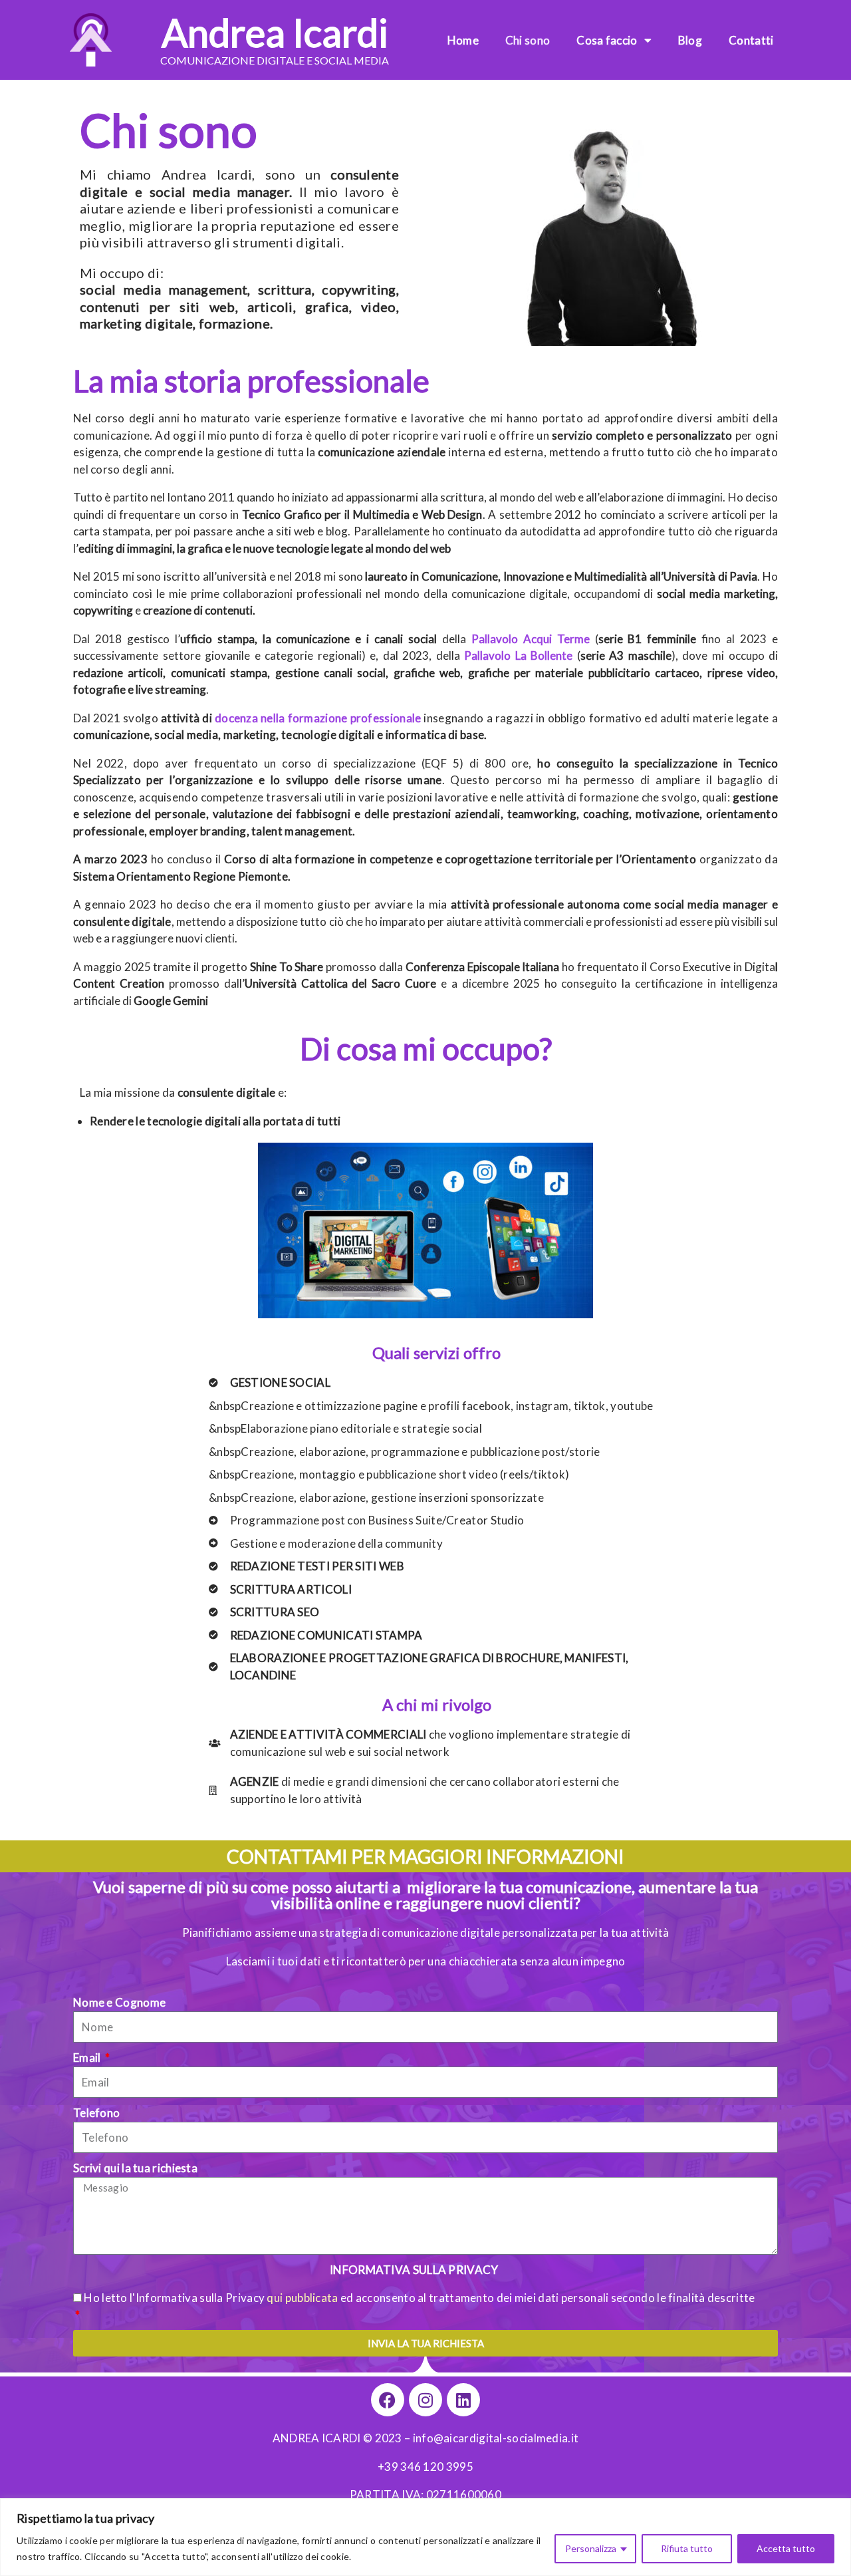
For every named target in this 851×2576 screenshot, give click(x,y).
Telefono (96, 2113)
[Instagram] (425, 2400)
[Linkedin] (463, 2400)
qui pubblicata (302, 2298)
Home (463, 40)
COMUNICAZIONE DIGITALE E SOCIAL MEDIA (275, 60)
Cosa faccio (607, 40)
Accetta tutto (786, 2548)
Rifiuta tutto (687, 2548)
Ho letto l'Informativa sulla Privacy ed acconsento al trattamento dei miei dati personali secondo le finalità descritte (419, 2298)
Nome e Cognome (119, 2002)
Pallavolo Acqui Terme (531, 639)
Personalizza (591, 2548)
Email (88, 2058)
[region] (425, 2537)
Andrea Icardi (275, 32)
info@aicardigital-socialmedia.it (496, 2438)
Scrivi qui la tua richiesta (135, 2168)
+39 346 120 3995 (425, 2467)
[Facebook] (388, 2400)
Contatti (751, 40)
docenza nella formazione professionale (318, 718)
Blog (690, 40)
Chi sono (528, 40)
